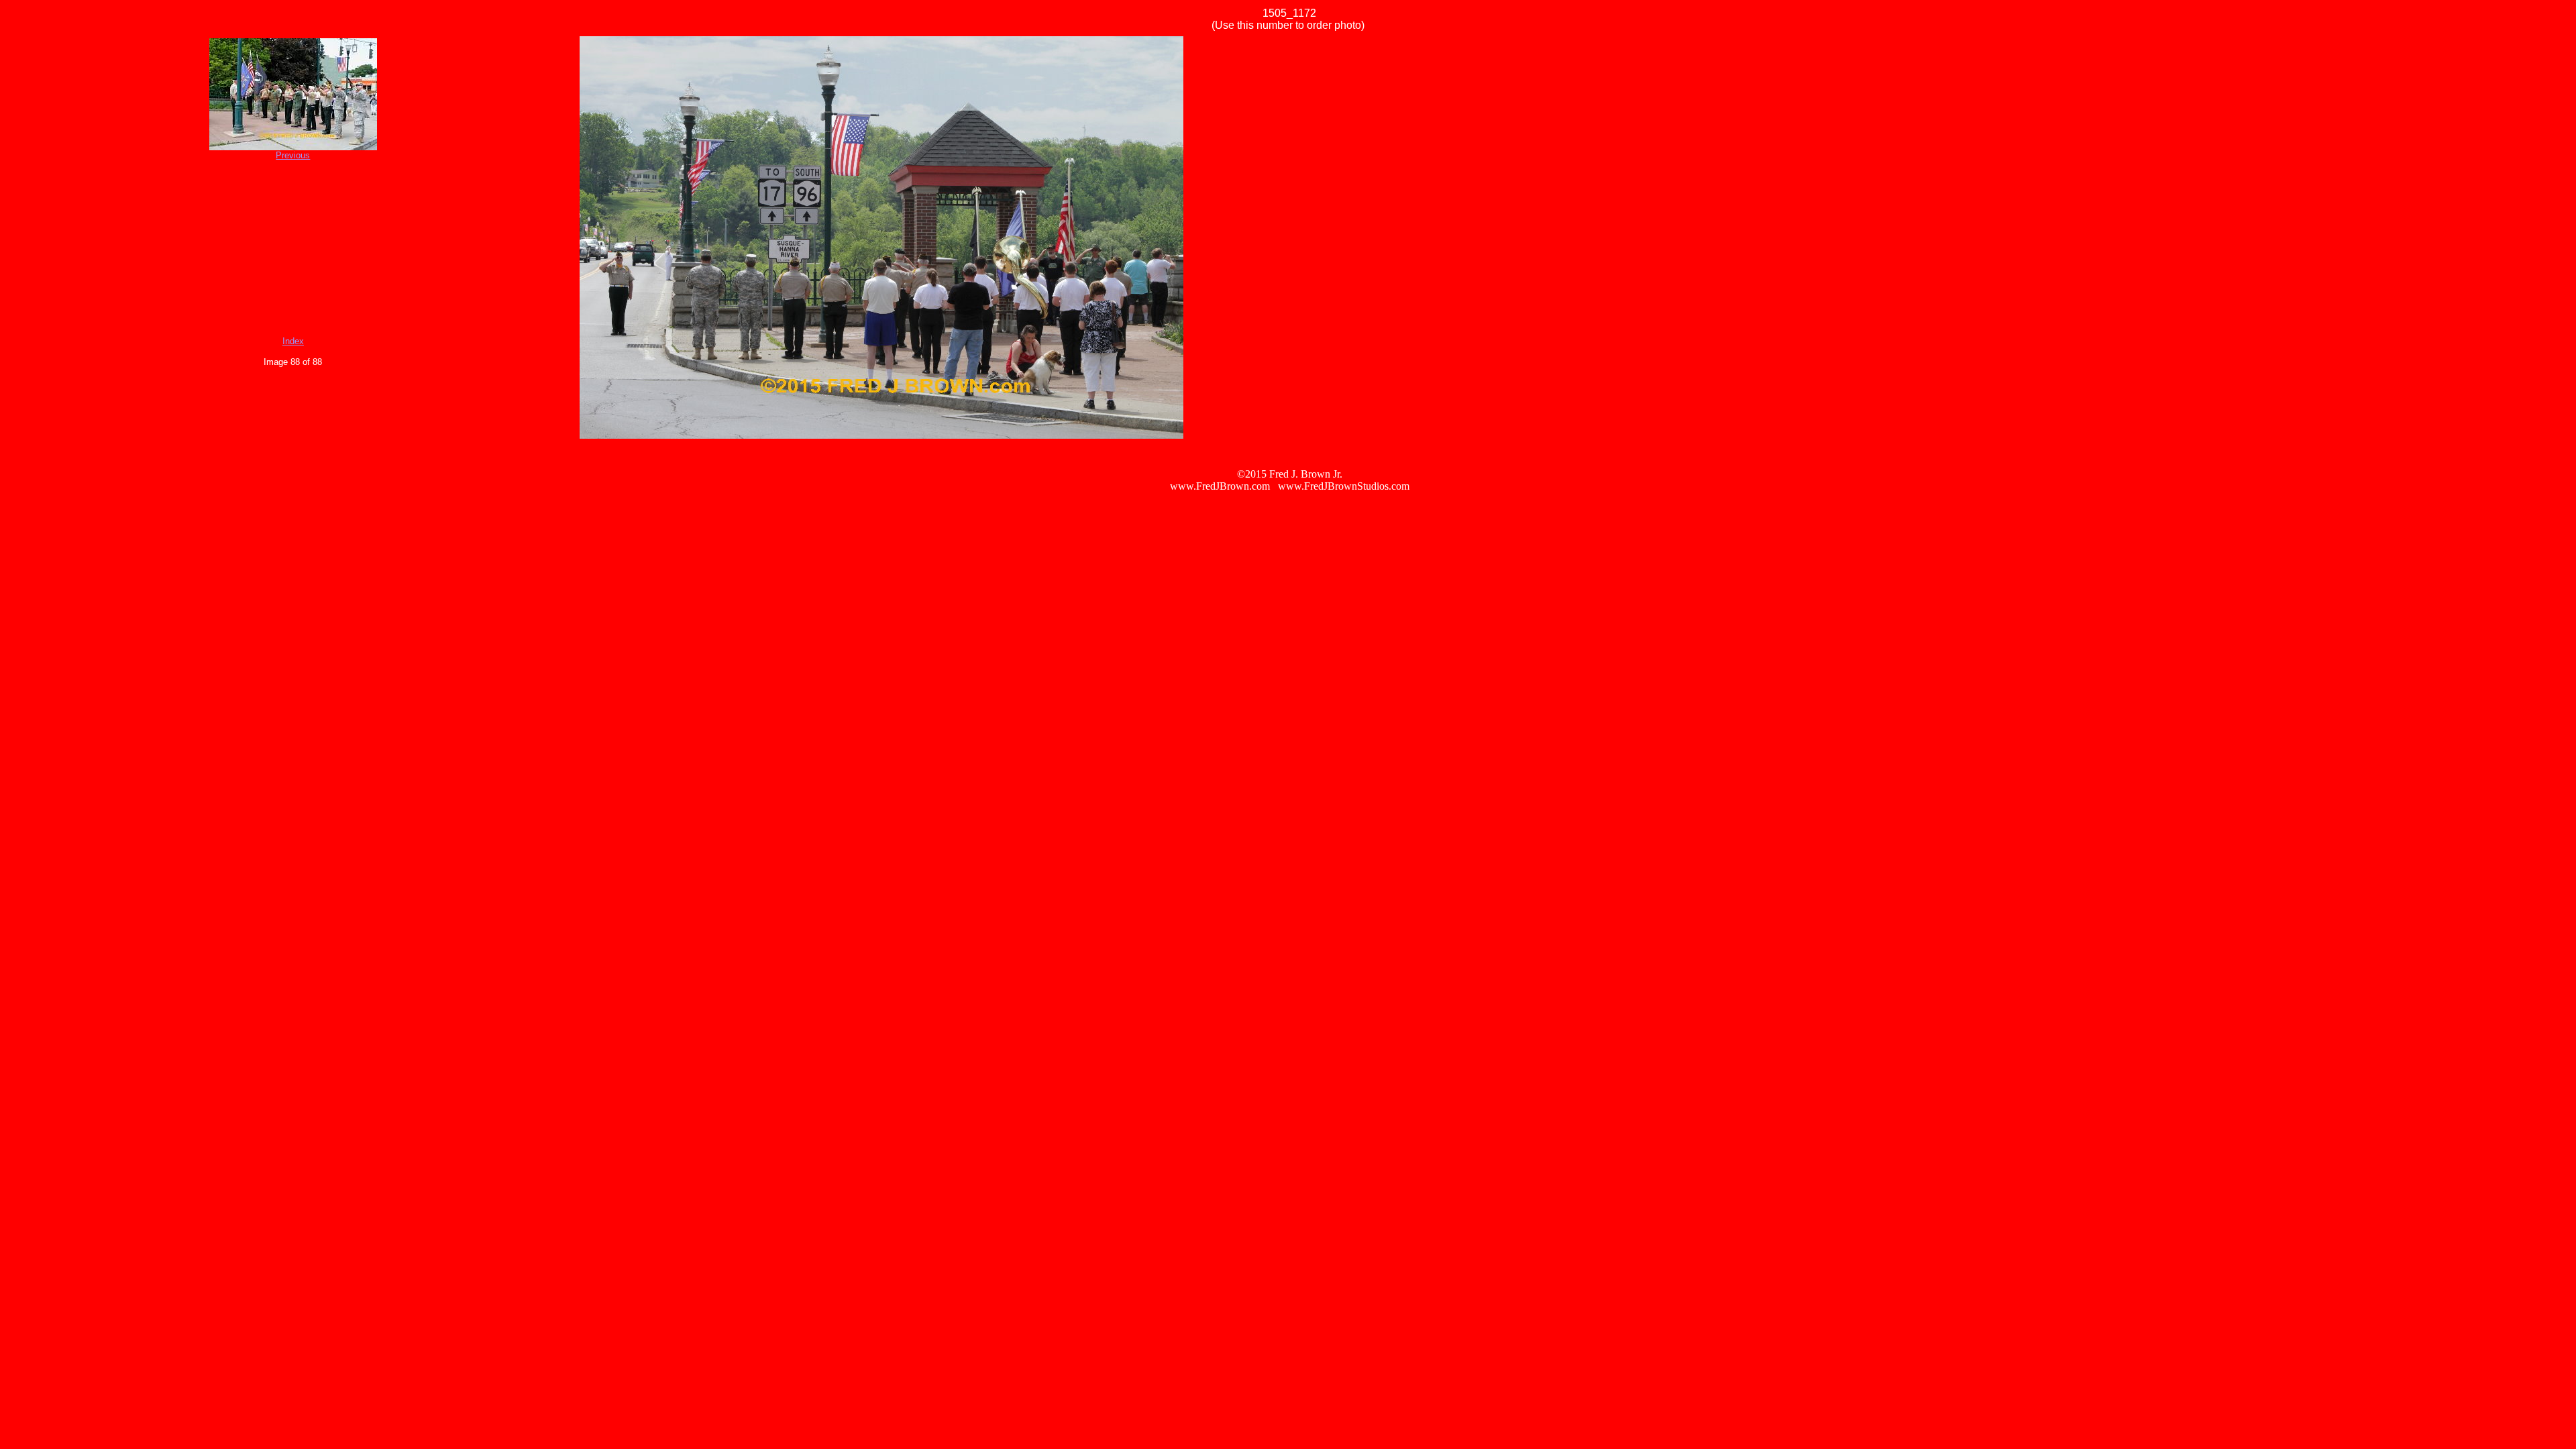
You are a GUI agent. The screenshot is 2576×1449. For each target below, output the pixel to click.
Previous (293, 155)
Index (293, 341)
